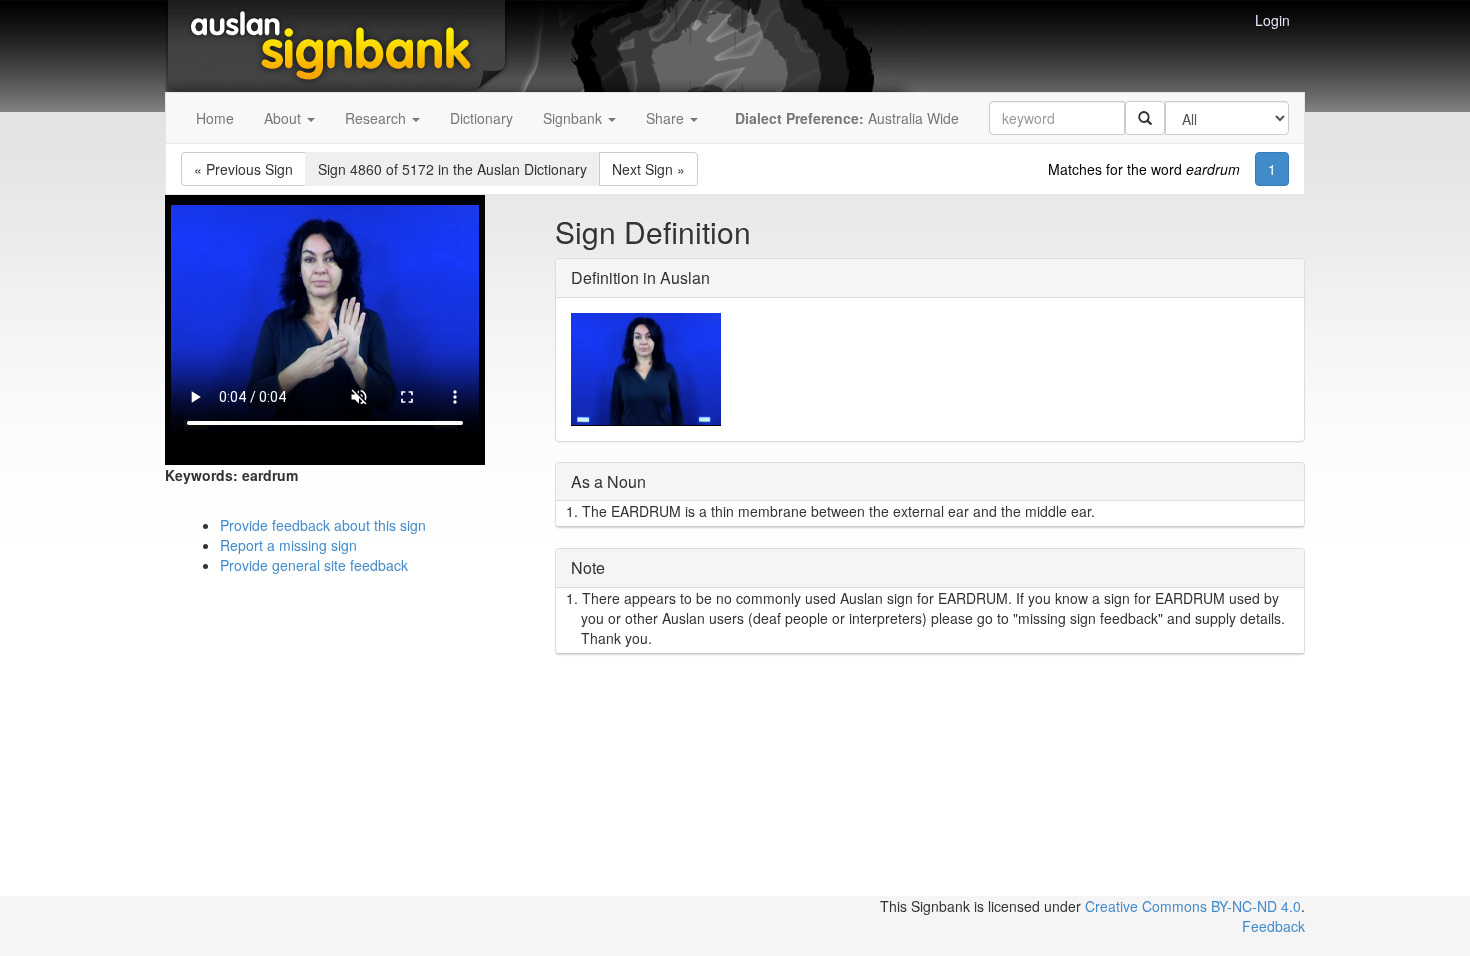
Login (1272, 20)
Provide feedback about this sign (323, 525)
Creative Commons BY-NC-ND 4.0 (1193, 906)
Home (215, 118)
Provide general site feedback (314, 565)
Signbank (574, 118)
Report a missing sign (288, 545)
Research (377, 118)
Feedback (1273, 926)
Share (667, 118)
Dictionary (481, 118)
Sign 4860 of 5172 (452, 169)
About (284, 118)
